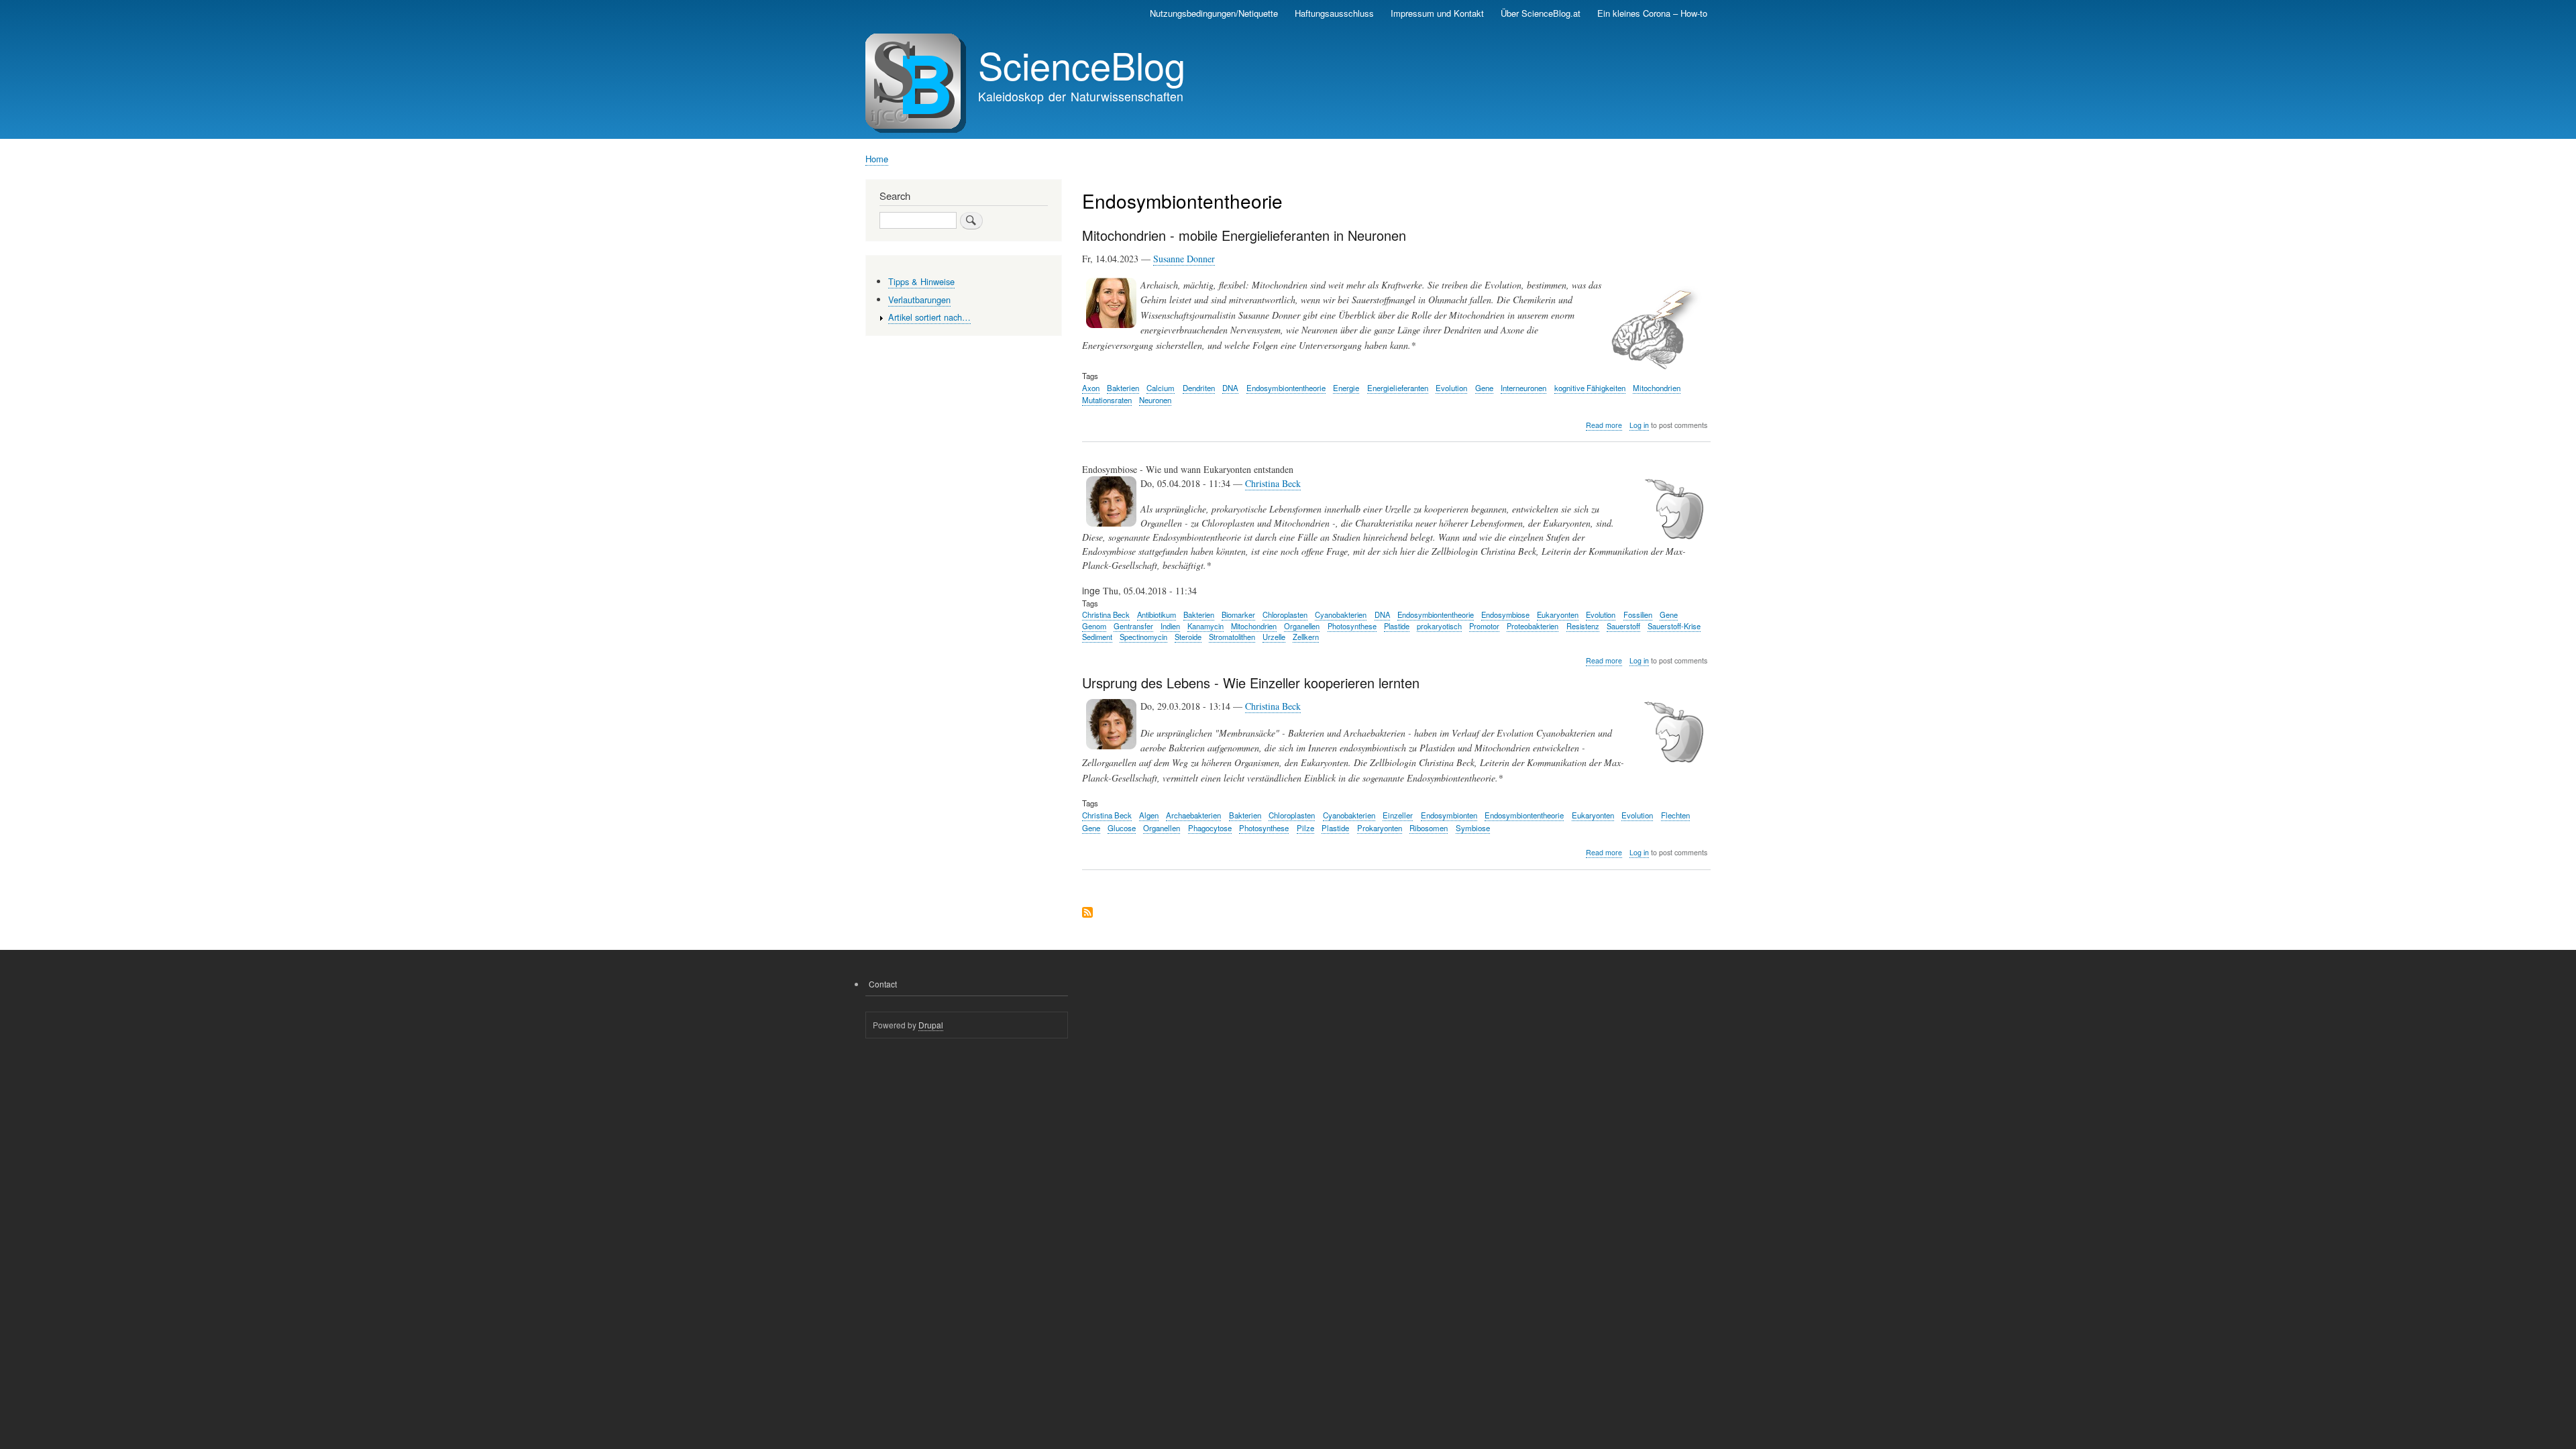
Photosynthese (1352, 626)
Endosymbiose (1505, 614)
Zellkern (1306, 637)
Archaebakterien (1193, 815)
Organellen (1302, 626)
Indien (1170, 626)
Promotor (1484, 626)
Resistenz (1583, 626)
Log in (1639, 425)
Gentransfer (1133, 626)
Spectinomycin (1143, 637)
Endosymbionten (1449, 815)
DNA (1230, 388)
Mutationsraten (1107, 400)
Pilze (1305, 828)
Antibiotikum (1157, 614)
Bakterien (1123, 388)
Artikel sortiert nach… (929, 317)
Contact (883, 984)
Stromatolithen (1232, 637)
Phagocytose (1210, 828)
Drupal (931, 1025)
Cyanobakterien (1341, 614)
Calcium (1161, 388)
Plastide (1397, 626)
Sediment (1097, 637)
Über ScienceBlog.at (1541, 13)
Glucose (1122, 828)
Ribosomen (1429, 828)
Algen (1149, 815)
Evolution (1451, 388)
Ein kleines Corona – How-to (1652, 13)
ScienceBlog (1082, 64)
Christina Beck (1273, 483)
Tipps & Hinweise (921, 281)
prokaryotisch (1439, 626)
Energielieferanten (1398, 388)
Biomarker (1238, 614)
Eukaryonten (1558, 614)
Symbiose (1473, 828)
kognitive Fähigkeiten (1590, 388)
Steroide (1188, 637)
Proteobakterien (1533, 626)
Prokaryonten (1380, 828)
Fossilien (1638, 614)
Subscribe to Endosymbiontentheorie (1087, 913)
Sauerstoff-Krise (1674, 626)
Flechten (1675, 815)
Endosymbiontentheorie (1286, 388)
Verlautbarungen (919, 300)
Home (877, 159)
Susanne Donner (1184, 259)
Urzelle (1274, 637)
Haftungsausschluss (1334, 13)
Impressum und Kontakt (1437, 13)
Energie (1346, 388)
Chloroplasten (1285, 614)
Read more (1604, 425)
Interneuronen (1523, 388)
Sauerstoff (1623, 626)
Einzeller (1398, 815)
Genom (1094, 626)
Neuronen (1155, 400)
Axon (1091, 388)
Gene (1484, 388)
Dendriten (1199, 388)
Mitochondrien (1657, 388)
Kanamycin (1205, 626)
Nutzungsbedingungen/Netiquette (1214, 13)
